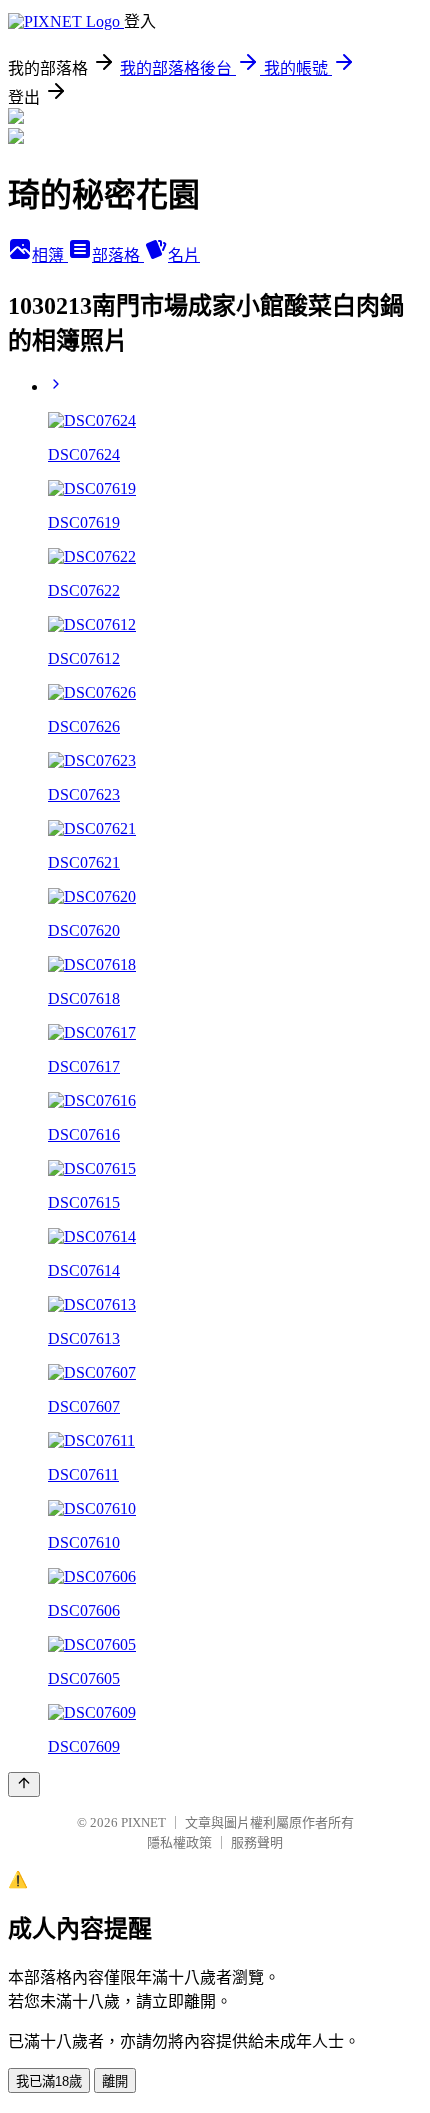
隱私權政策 (179, 1842)
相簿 (50, 255)
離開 (115, 2081)
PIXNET (143, 1822)
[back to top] (24, 1784)
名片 (184, 255)
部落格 (118, 255)
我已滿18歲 (49, 2081)
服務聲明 (257, 1842)
